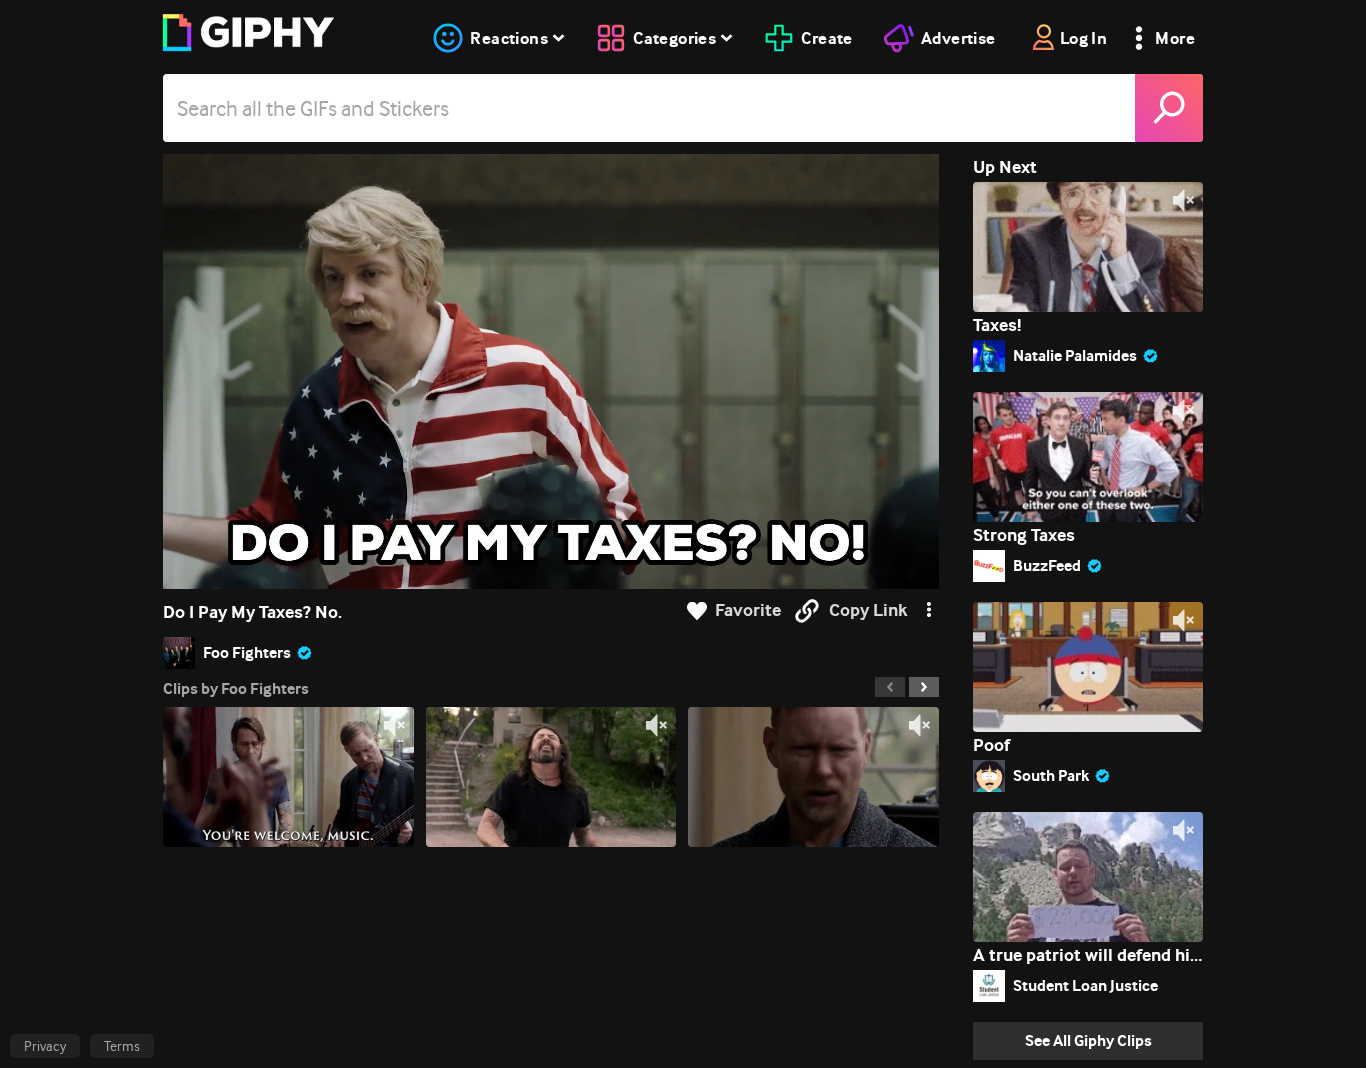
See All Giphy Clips (1088, 1040)
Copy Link (868, 610)
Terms (122, 1046)
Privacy (45, 1046)
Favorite (748, 610)
